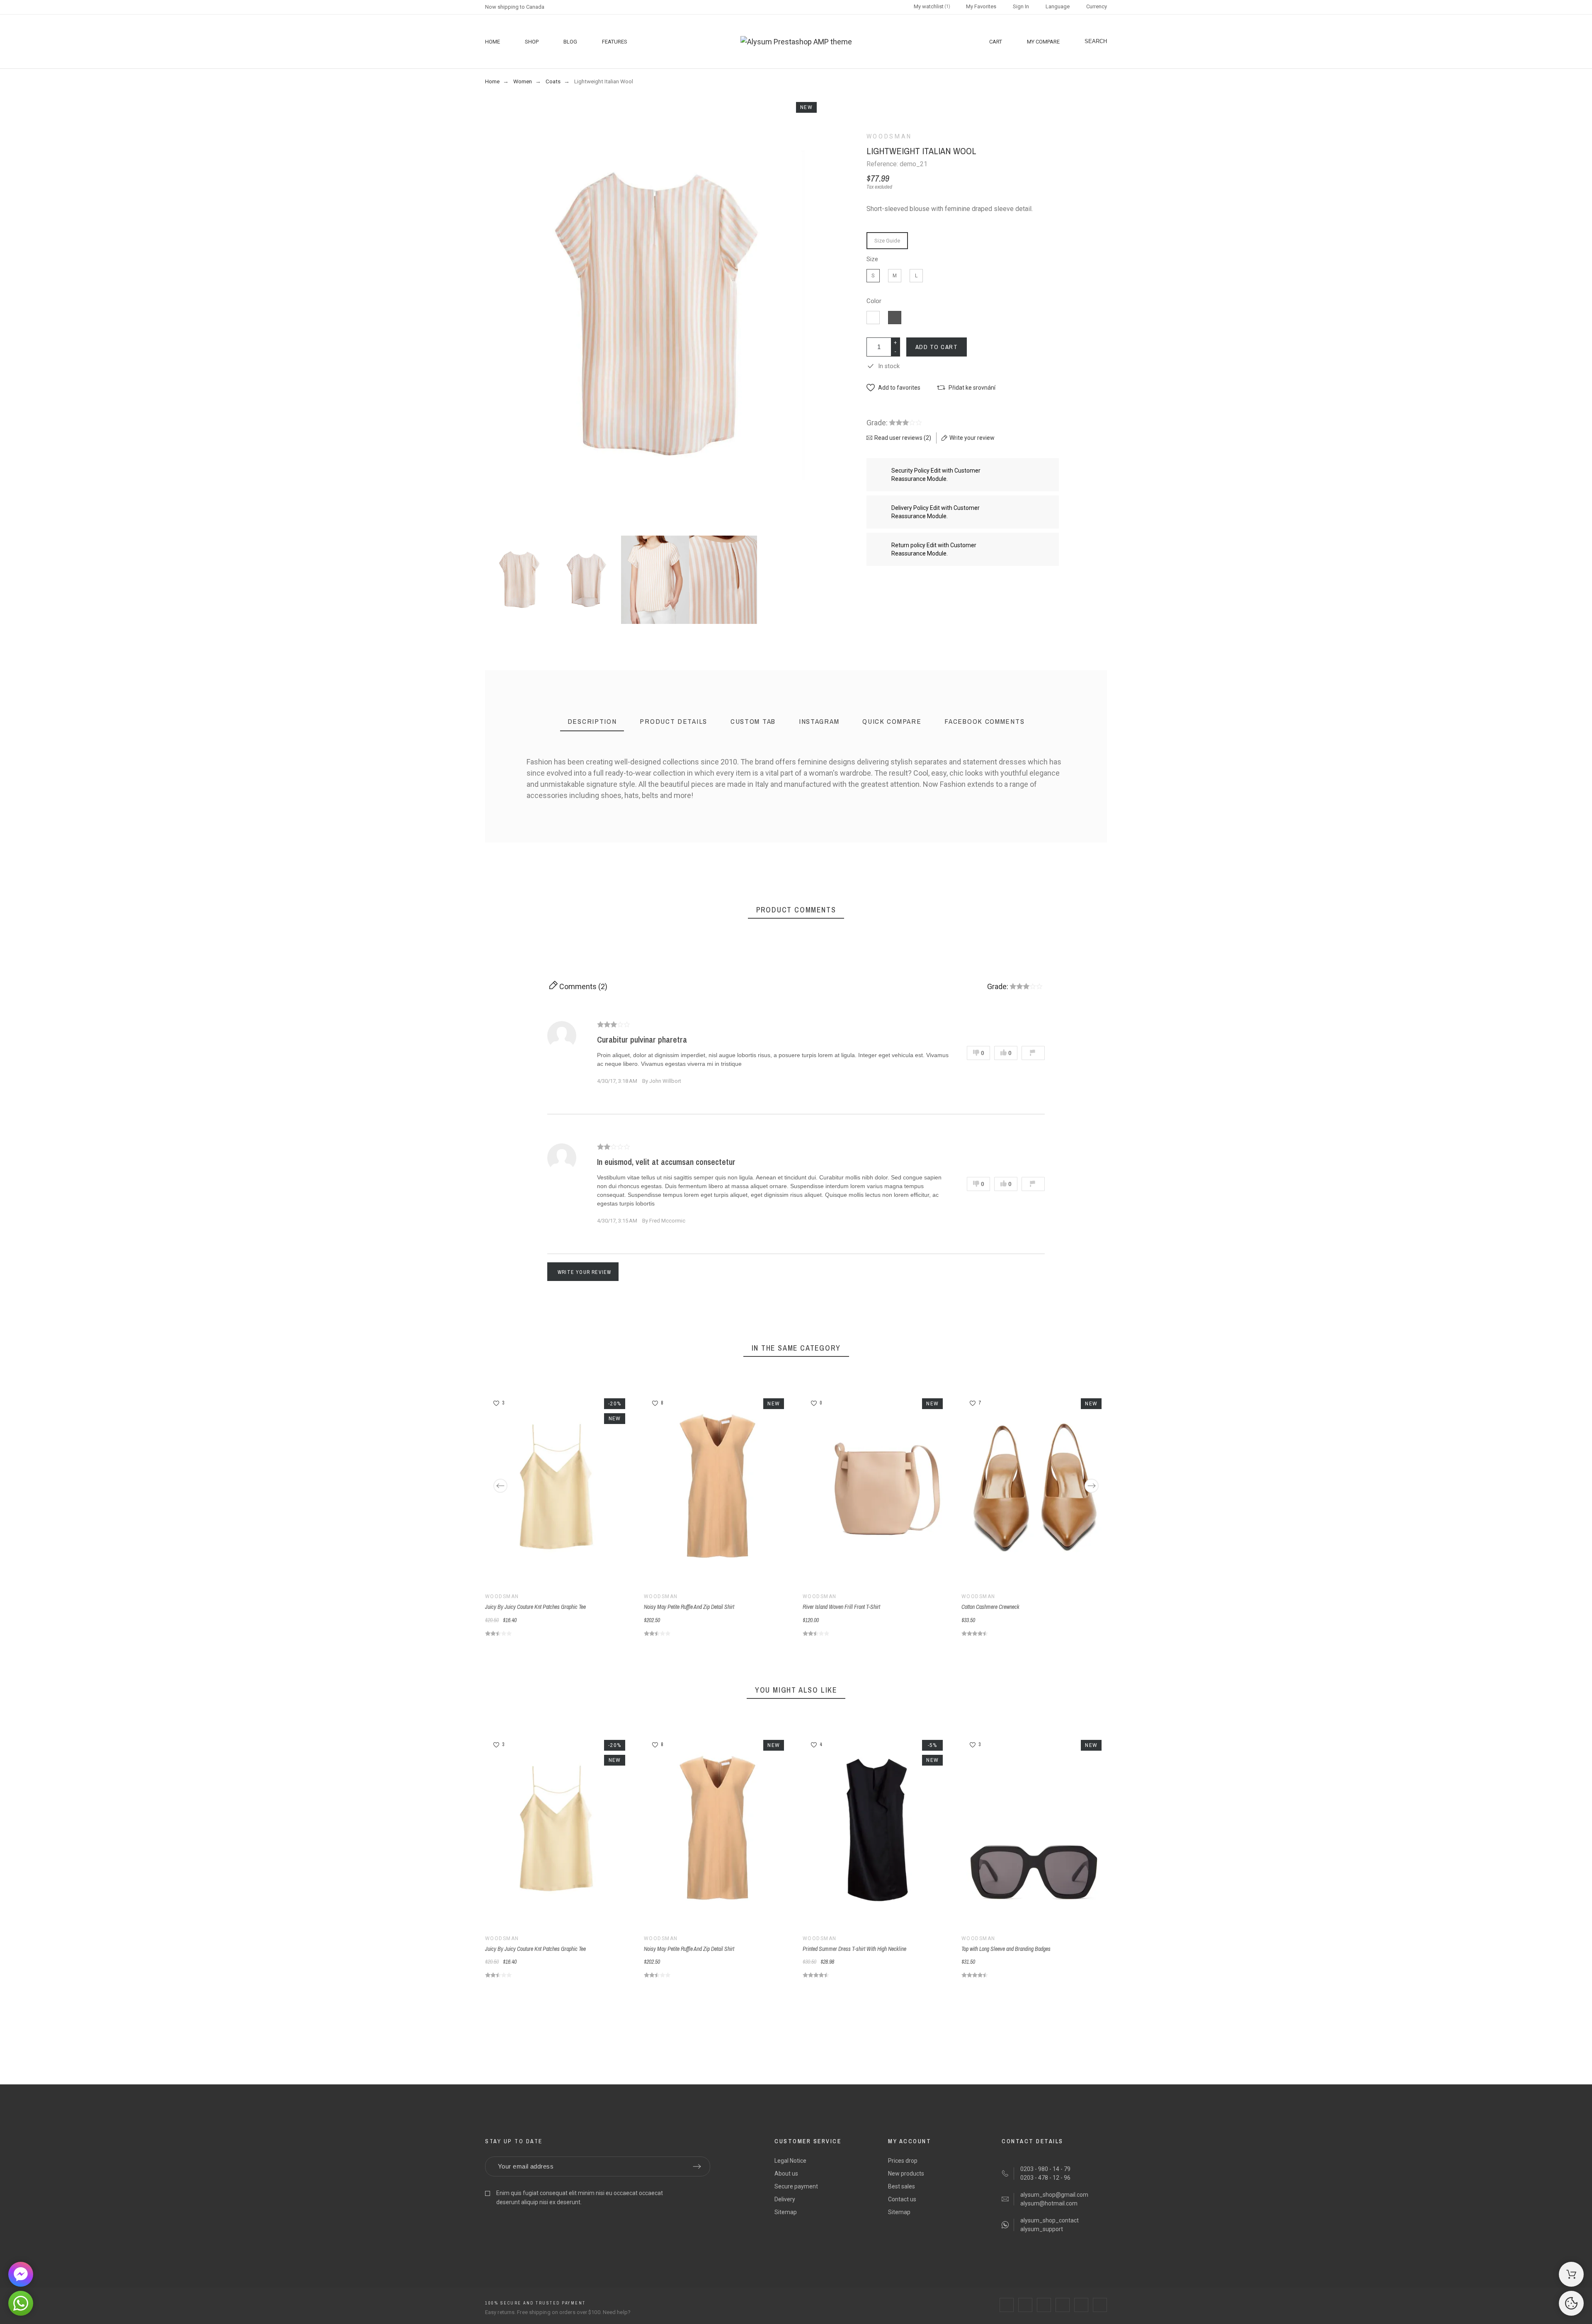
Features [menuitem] (615, 42)
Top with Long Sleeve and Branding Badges (1006, 1949)
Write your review (584, 1272)
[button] (893, 388)
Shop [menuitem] (532, 42)
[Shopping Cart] (1571, 2274)
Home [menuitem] (493, 42)
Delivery (785, 2199)
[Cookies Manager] (1571, 2303)
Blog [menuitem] (570, 42)
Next (1092, 1486)
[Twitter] (1025, 2305)
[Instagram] (1044, 2305)
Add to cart (937, 347)
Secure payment (796, 2186)
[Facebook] (1007, 2305)
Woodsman (889, 136)
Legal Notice (790, 2161)
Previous (500, 1486)
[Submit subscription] (697, 2166)
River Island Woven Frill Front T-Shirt (841, 1607)
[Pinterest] (1063, 2305)
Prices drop (903, 2161)
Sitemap (786, 2212)
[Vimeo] (1100, 2305)
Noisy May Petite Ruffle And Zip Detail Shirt (689, 1607)
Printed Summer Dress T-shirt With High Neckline (854, 1949)
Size (872, 259)
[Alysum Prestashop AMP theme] (796, 42)
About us (786, 2174)
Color (874, 301)
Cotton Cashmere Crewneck (990, 1607)
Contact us (902, 2199)
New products (906, 2174)
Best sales (902, 2186)
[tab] (592, 722)
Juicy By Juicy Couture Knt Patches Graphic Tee (535, 1607)
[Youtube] (1081, 2305)
